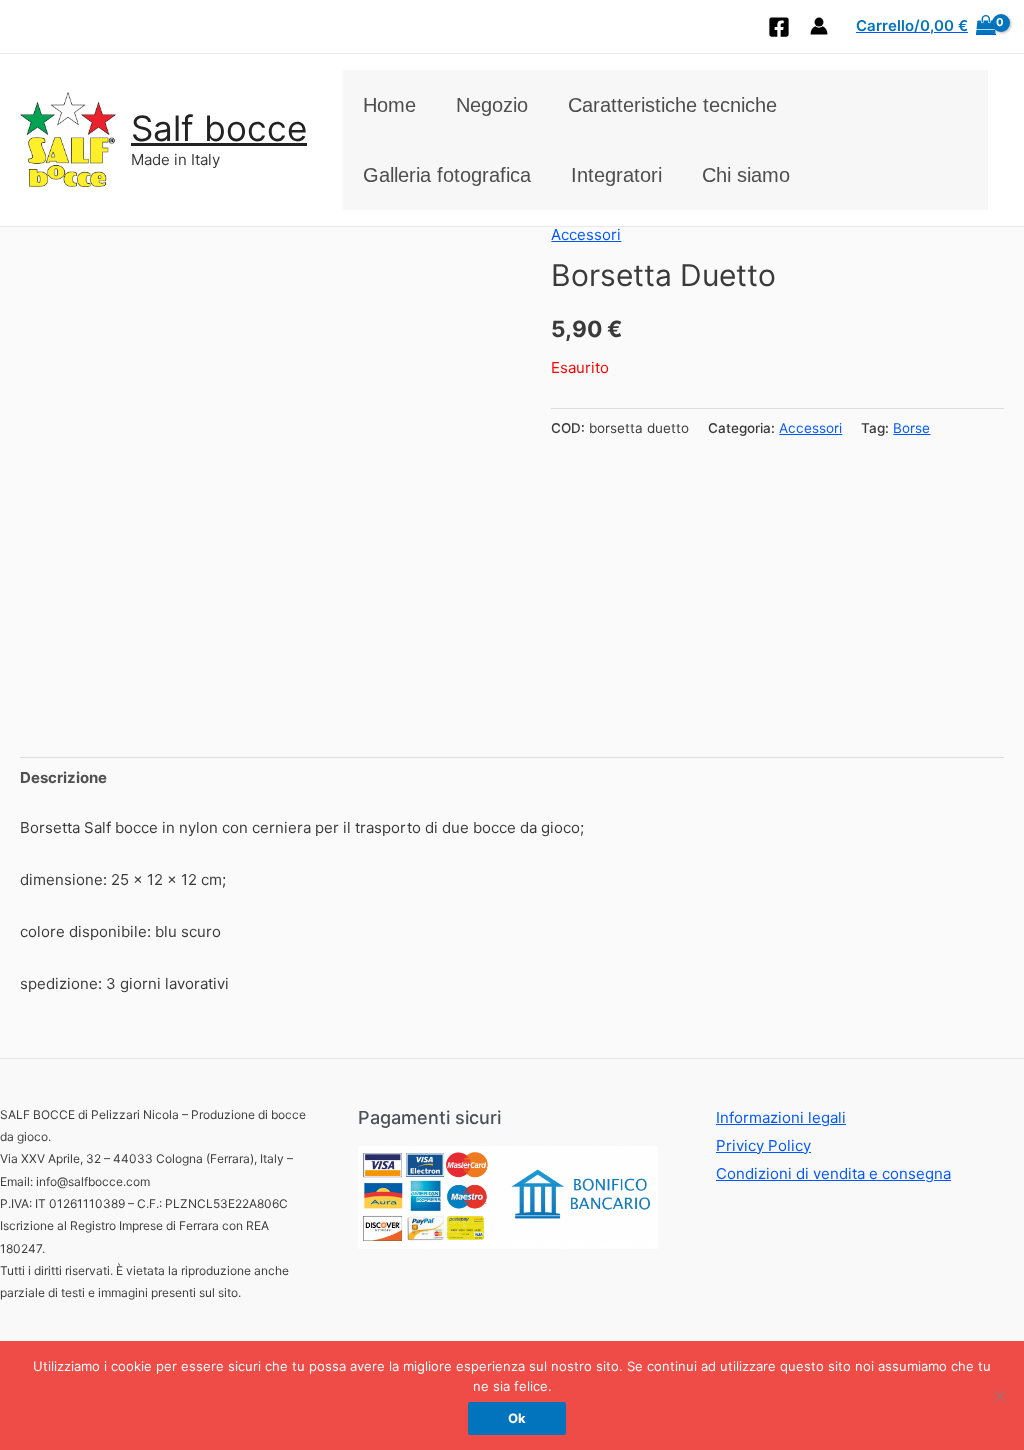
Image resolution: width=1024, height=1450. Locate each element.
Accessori (586, 234)
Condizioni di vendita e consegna (833, 1173)
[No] (999, 1396)
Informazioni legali (781, 1117)
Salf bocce (219, 128)
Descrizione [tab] (63, 777)
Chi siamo (746, 175)
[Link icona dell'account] (819, 26)
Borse (911, 428)
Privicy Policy (763, 1145)
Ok (517, 1418)
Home (389, 105)
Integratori (616, 175)
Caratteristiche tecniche (672, 105)
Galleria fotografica (447, 175)
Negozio (492, 105)
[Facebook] (779, 27)
